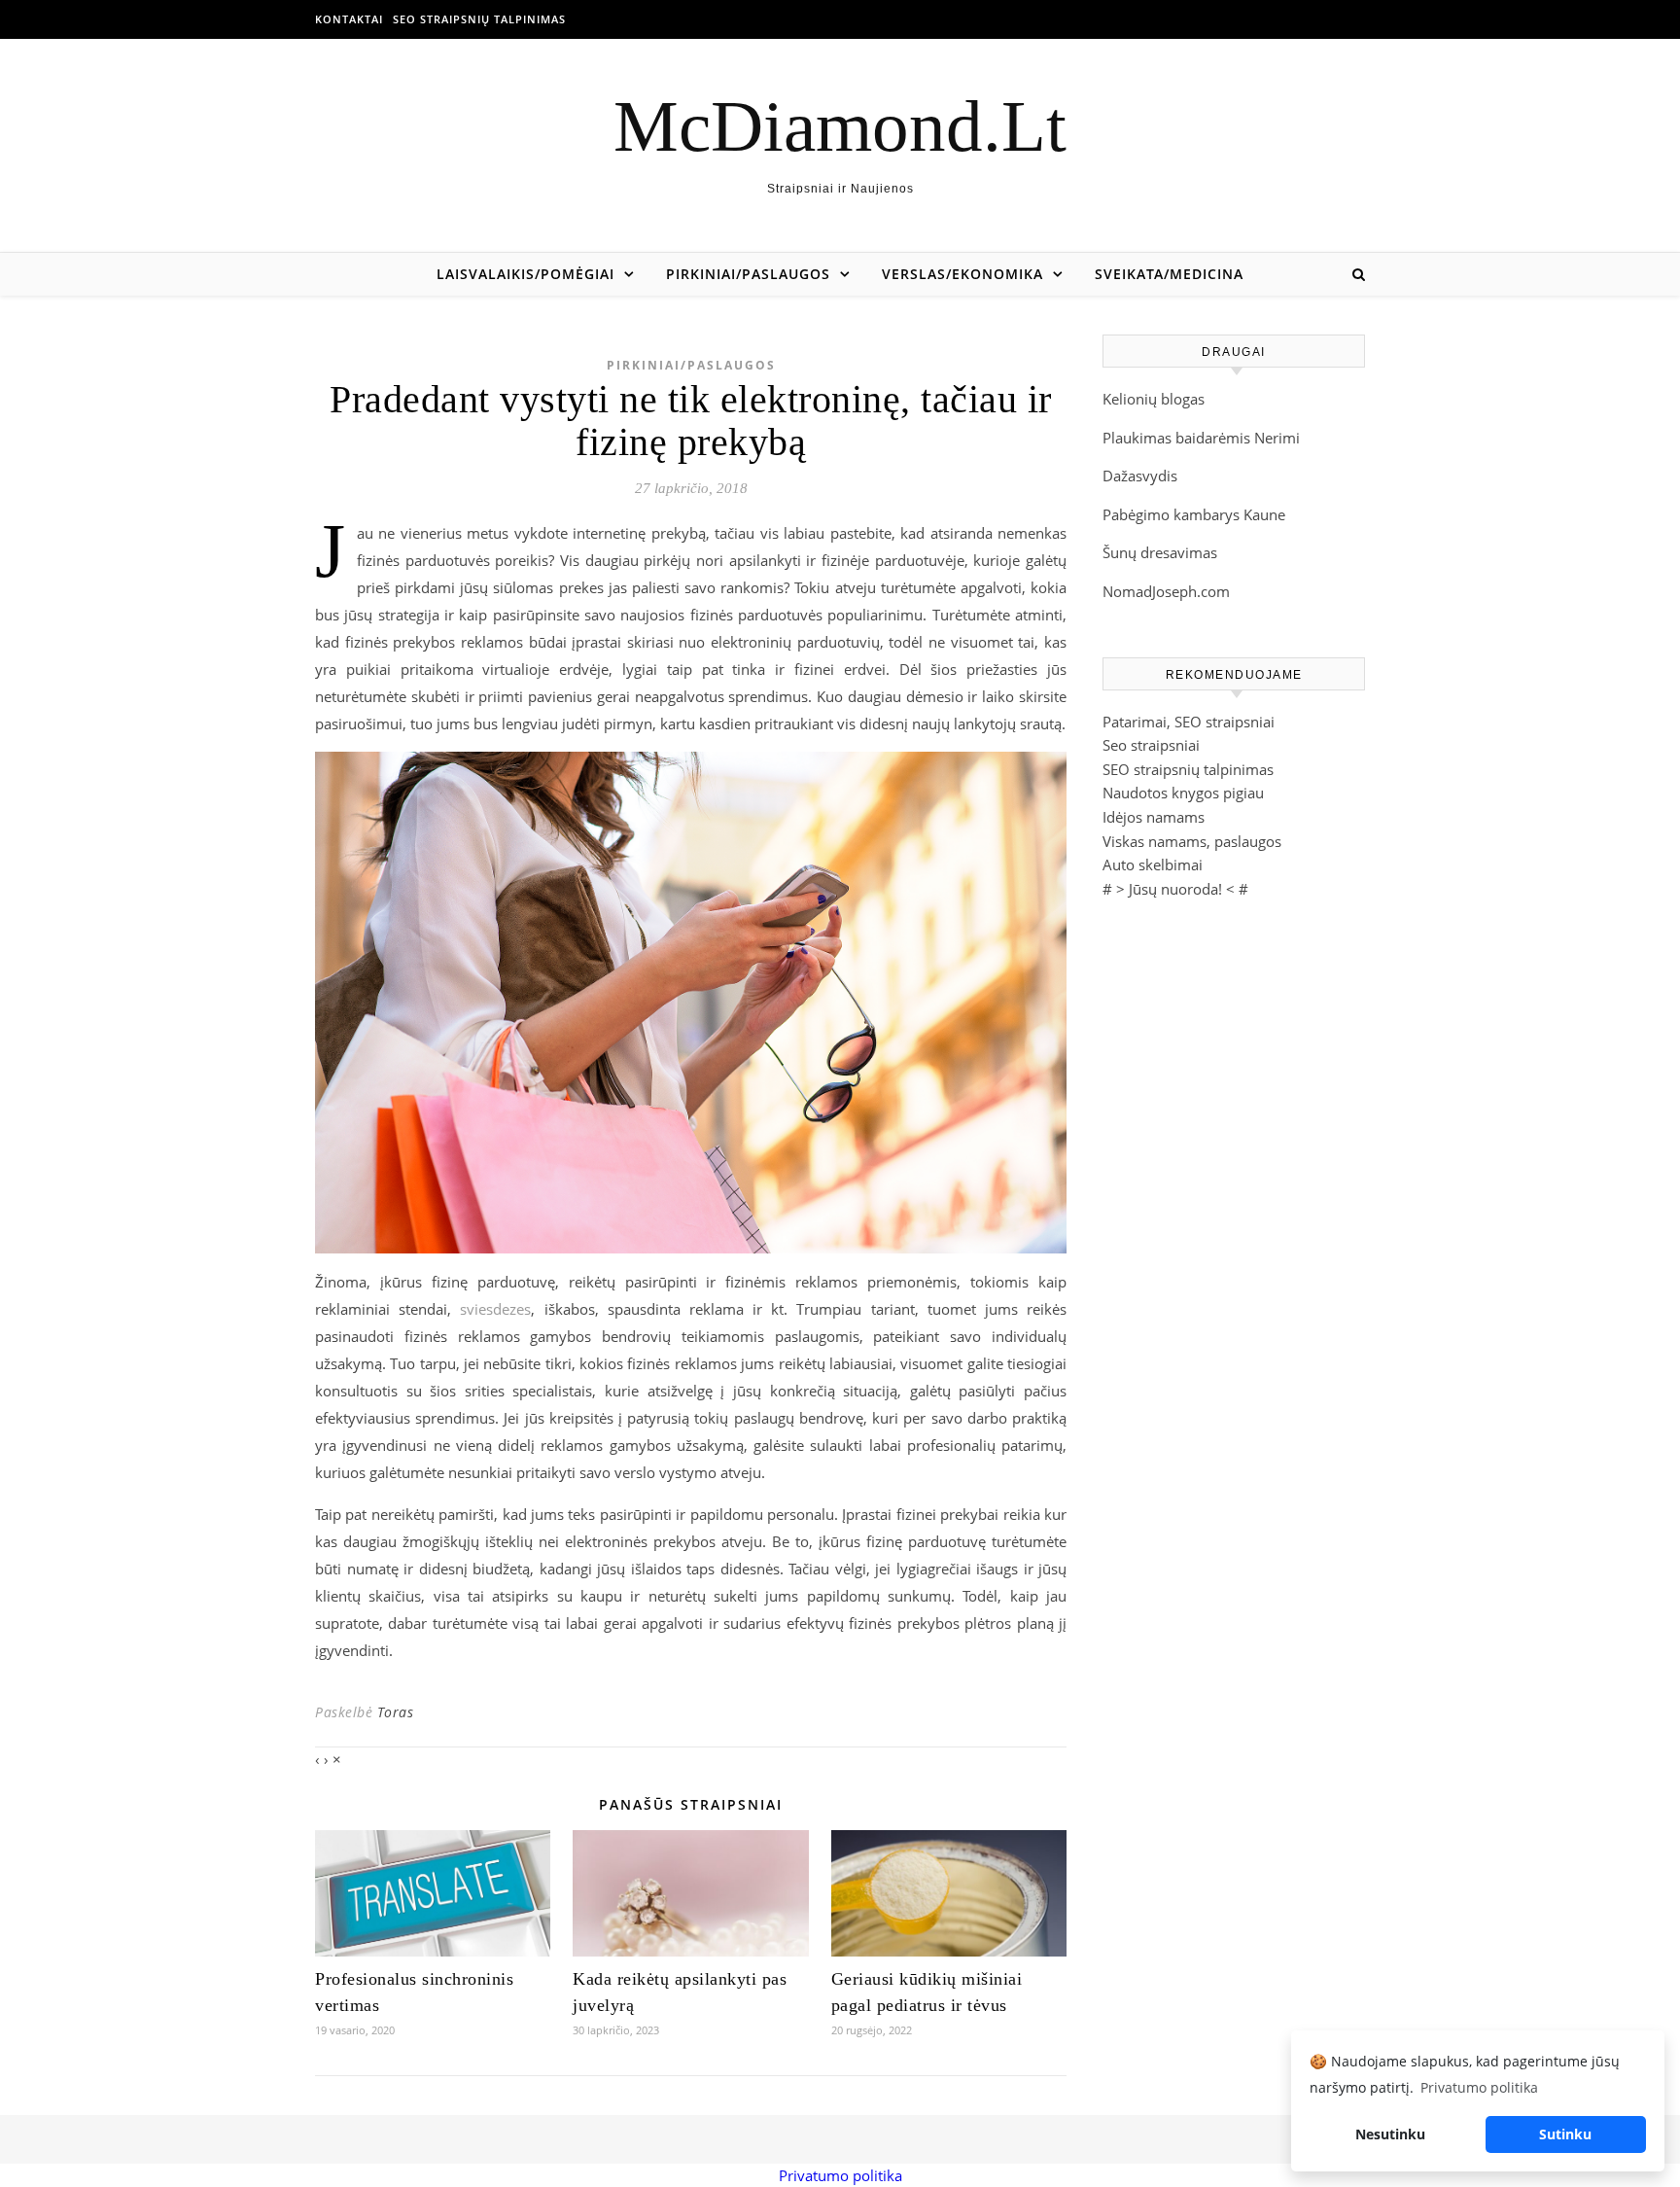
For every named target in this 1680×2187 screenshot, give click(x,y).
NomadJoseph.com (1166, 591)
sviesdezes (495, 1309)
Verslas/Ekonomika (962, 274)
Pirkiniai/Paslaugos (748, 274)
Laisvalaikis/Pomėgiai (525, 274)
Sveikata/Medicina (1169, 274)
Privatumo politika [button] (1479, 2087)
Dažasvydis (1140, 476)
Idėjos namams (1154, 817)
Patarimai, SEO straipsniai (1189, 722)
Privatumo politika (840, 2175)
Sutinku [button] (1565, 2134)
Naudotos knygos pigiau (1183, 793)
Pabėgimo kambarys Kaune (1194, 514)
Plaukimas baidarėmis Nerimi (1201, 438)
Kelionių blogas (1154, 399)
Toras (396, 1712)
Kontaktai (349, 19)
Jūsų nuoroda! (1175, 889)
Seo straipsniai (1151, 745)
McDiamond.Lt (840, 126)
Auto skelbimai (1153, 864)
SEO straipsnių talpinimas (479, 19)
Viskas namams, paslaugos (1192, 841)
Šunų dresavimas (1160, 552)
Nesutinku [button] (1390, 2134)
